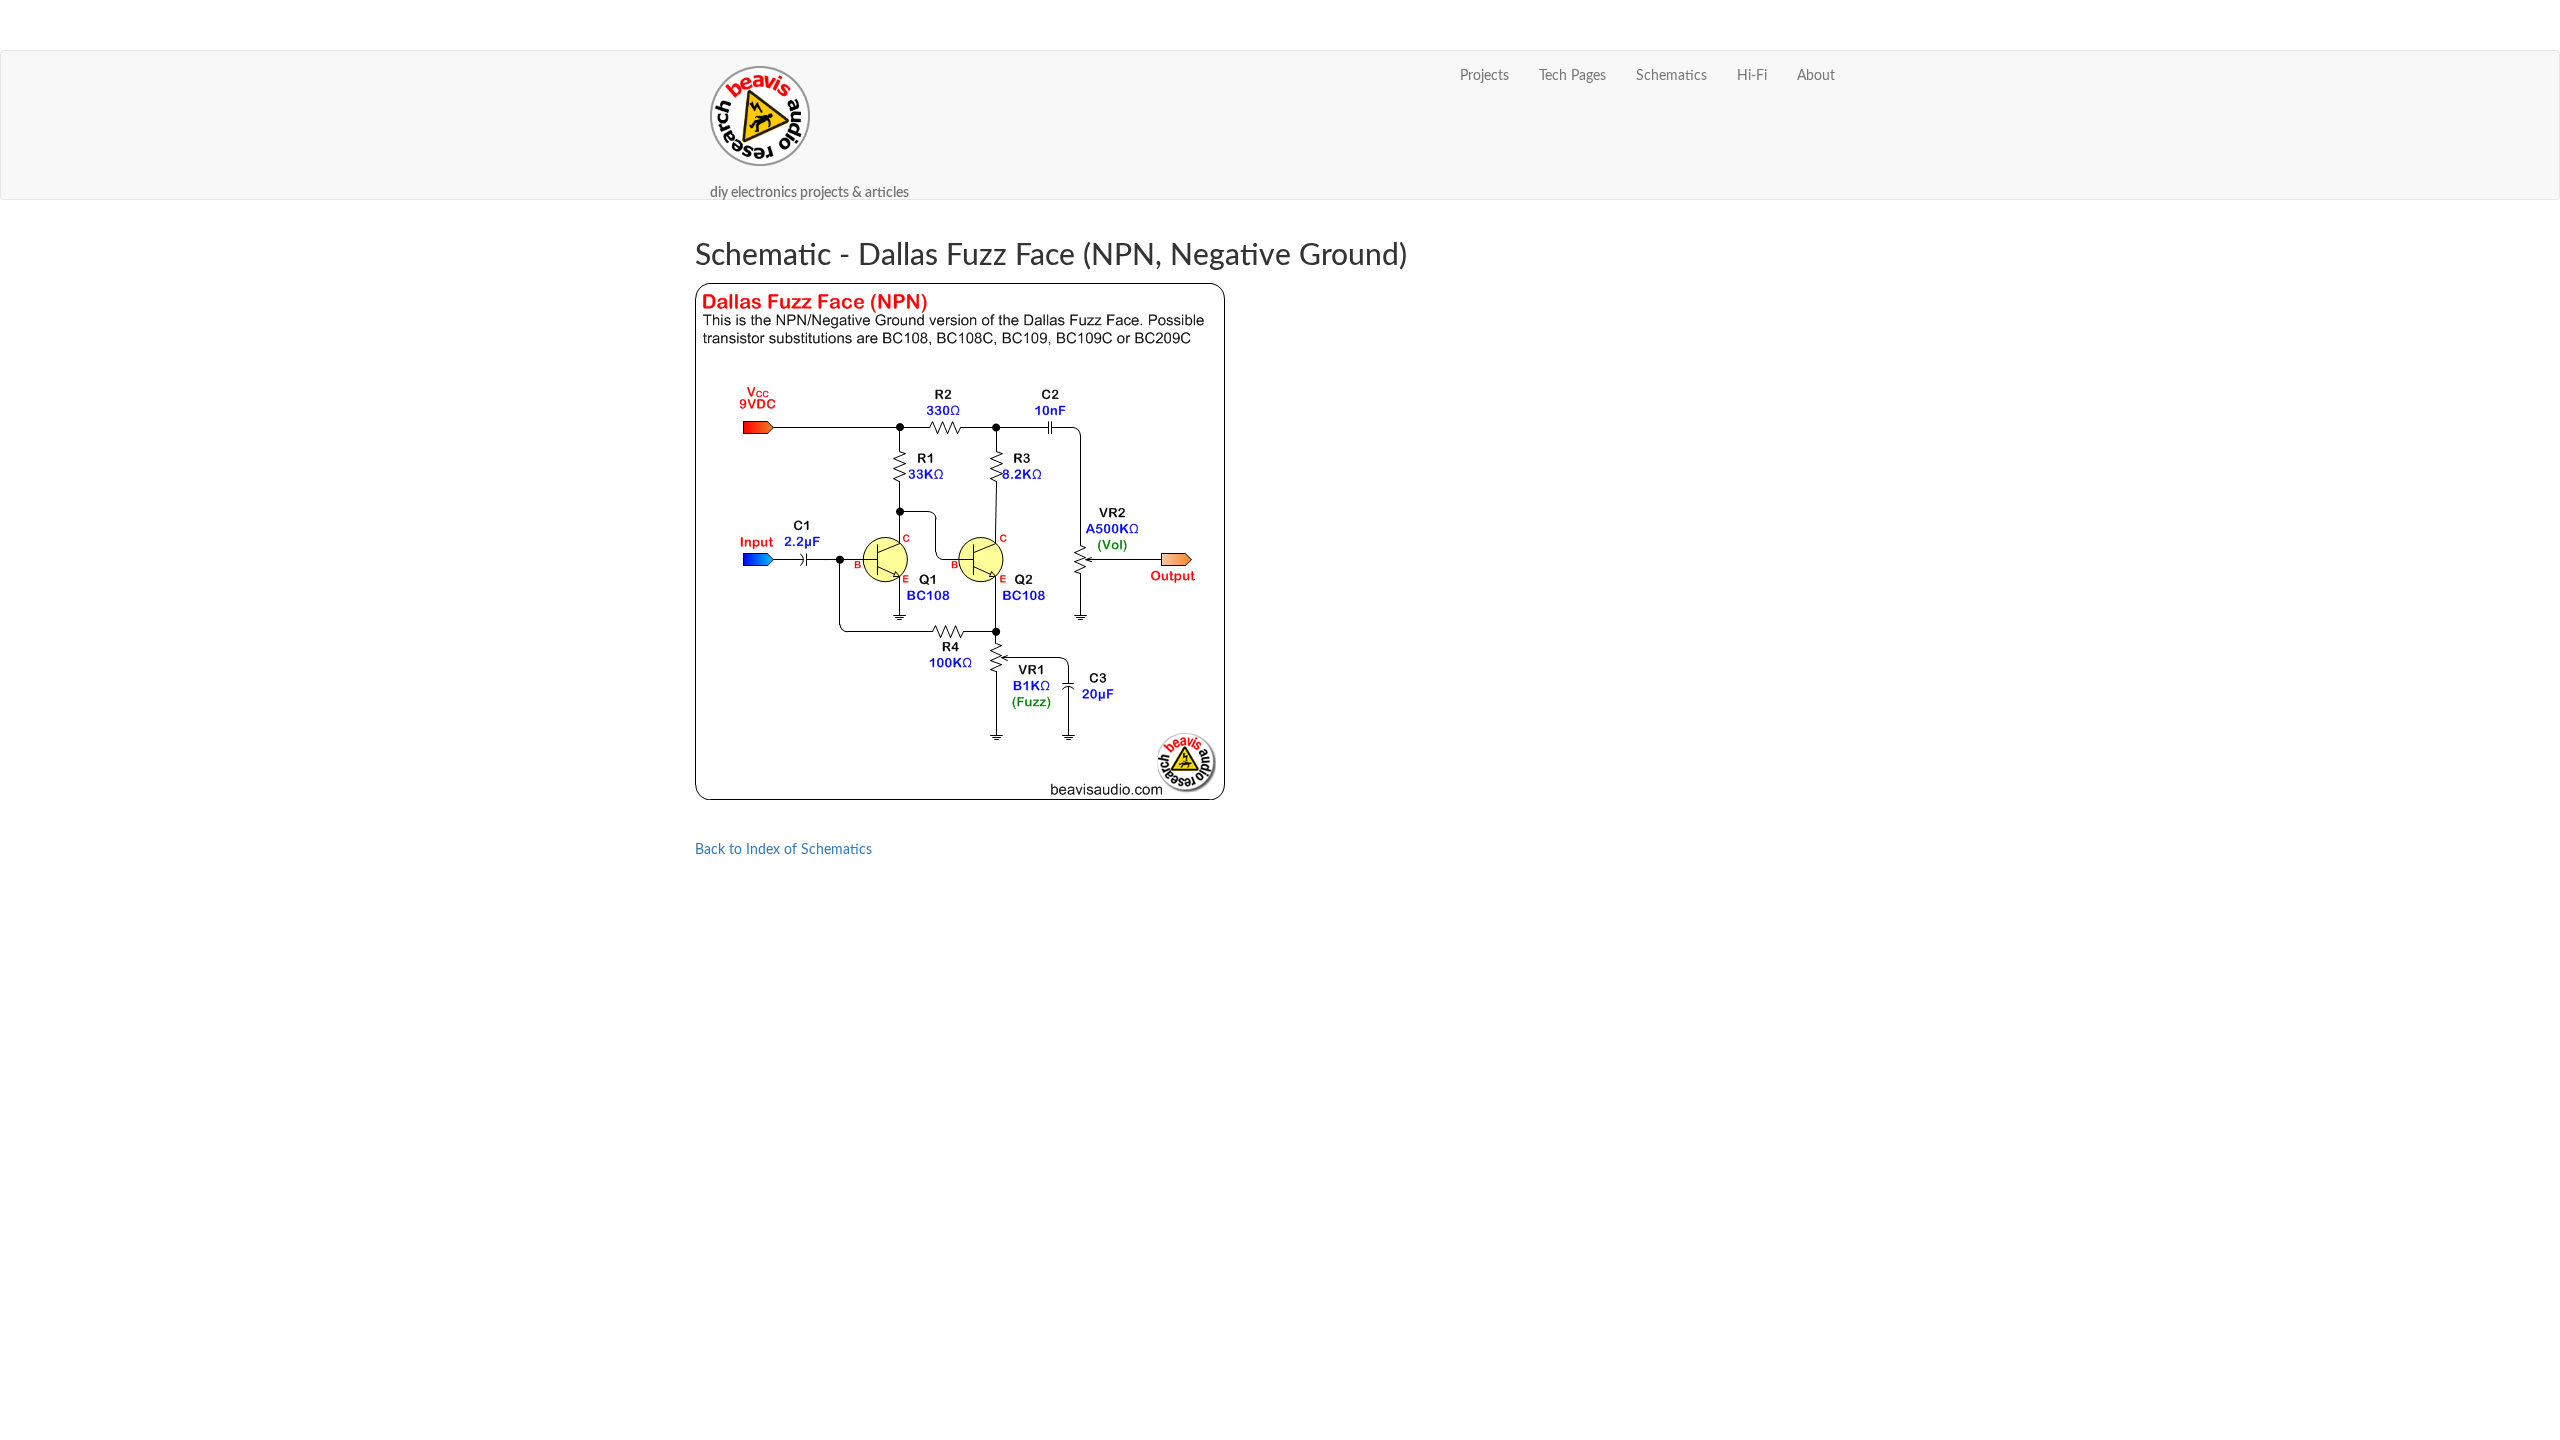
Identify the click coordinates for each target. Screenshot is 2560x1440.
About (1816, 76)
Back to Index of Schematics (783, 850)
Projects (1484, 76)
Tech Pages (1572, 76)
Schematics (1671, 76)
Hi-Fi (1752, 76)
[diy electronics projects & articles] (809, 76)
